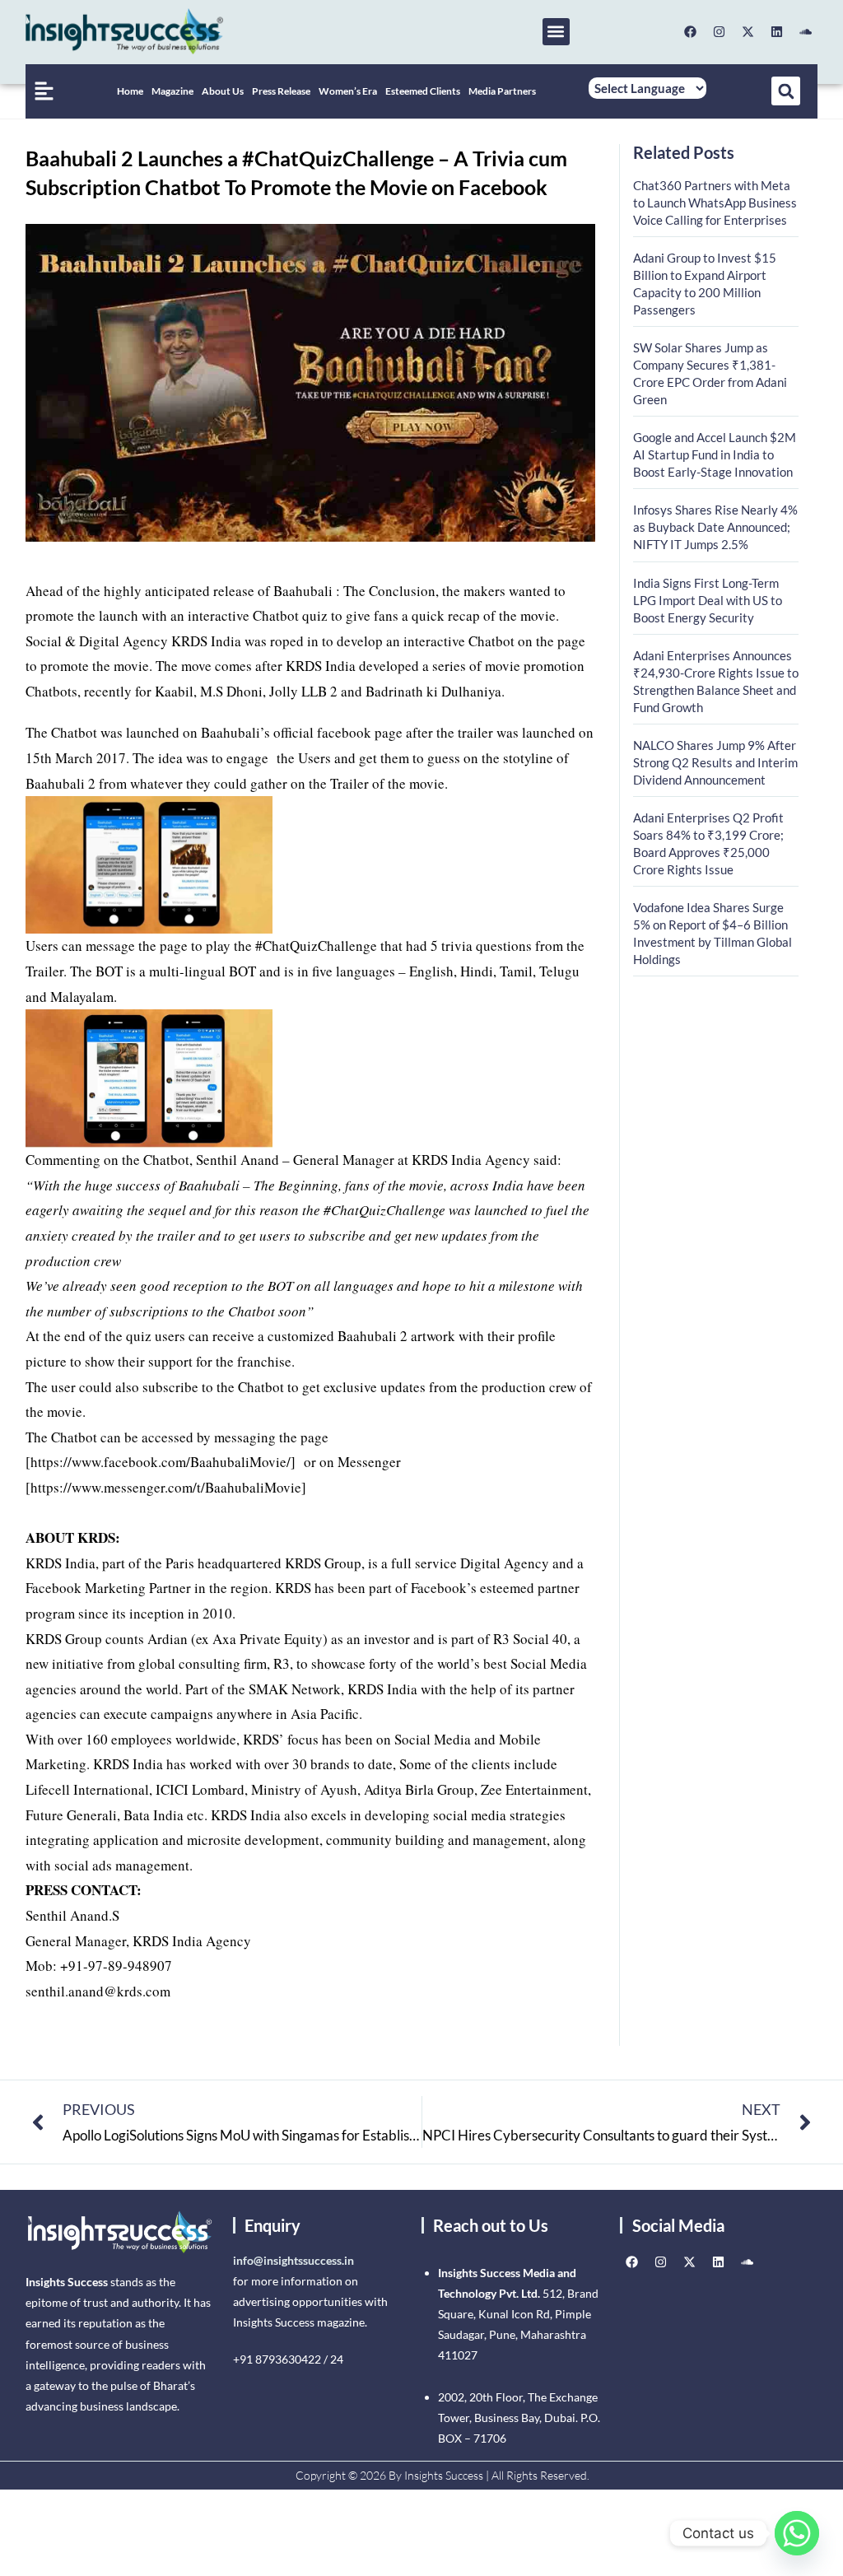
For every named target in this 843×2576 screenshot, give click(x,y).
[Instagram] (719, 31)
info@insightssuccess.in (293, 2260)
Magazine (172, 91)
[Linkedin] (776, 31)
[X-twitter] (748, 31)
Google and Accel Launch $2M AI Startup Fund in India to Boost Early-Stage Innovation (715, 454)
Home (130, 91)
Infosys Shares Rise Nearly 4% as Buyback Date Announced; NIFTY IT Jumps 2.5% (715, 527)
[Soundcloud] (805, 31)
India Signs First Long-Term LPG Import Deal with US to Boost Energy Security (708, 600)
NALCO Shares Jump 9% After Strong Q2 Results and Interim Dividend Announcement (715, 762)
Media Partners (502, 91)
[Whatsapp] (797, 2533)
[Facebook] (690, 31)
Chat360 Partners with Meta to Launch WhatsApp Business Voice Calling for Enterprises (715, 203)
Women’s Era (348, 91)
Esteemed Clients (423, 91)
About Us (223, 91)
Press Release (281, 91)
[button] (556, 32)
